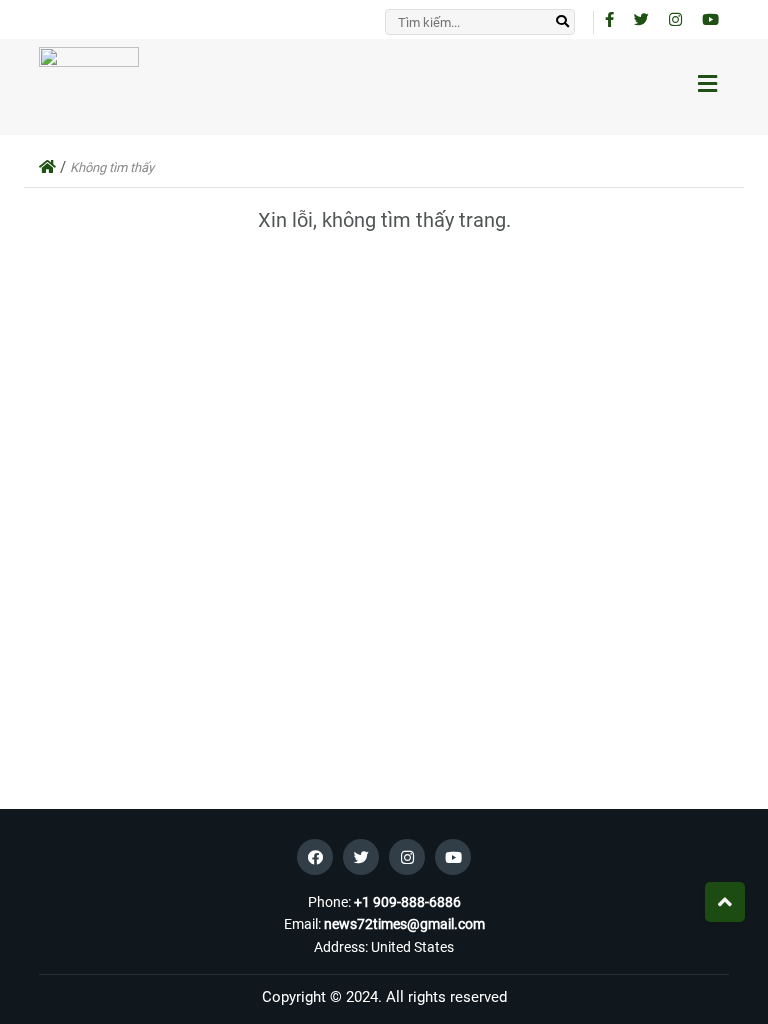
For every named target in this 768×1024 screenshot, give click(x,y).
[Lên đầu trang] (725, 902)
